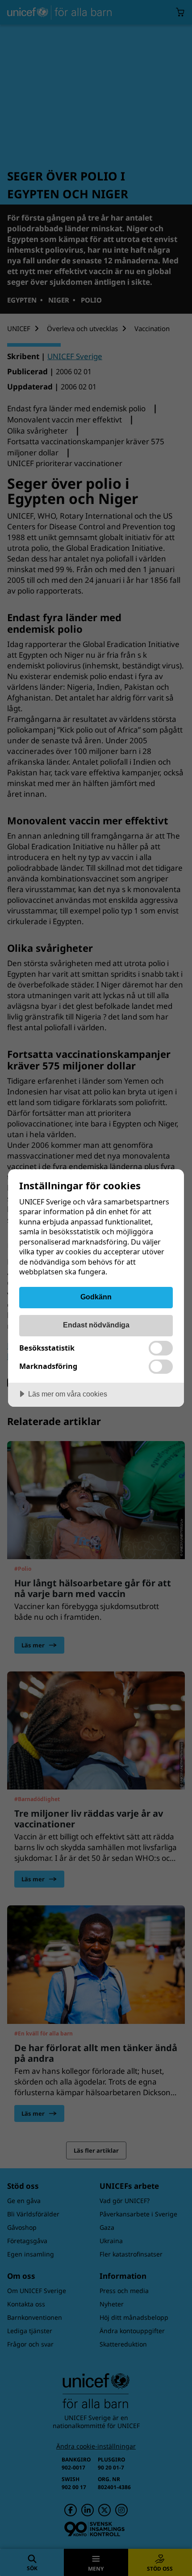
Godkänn (96, 1297)
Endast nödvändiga (96, 1325)
